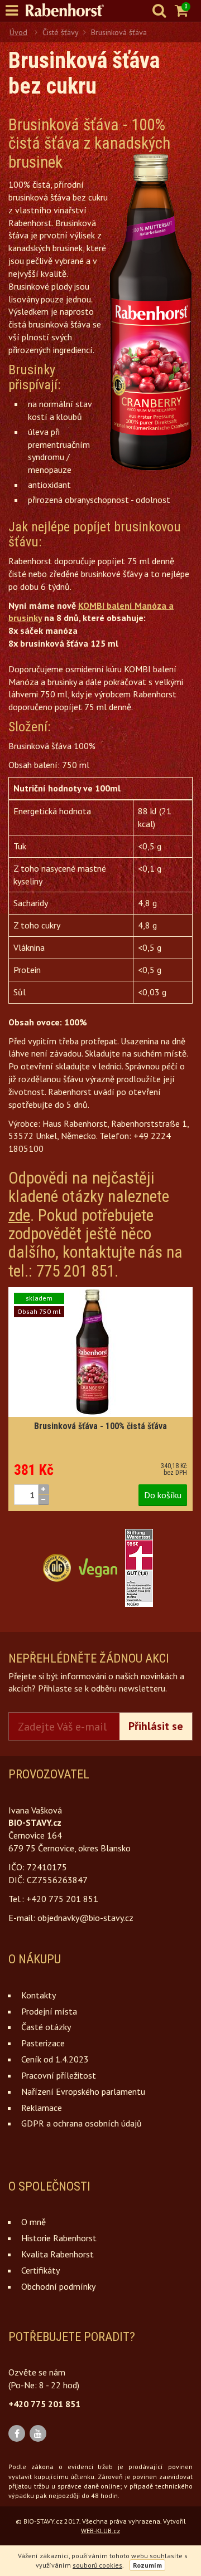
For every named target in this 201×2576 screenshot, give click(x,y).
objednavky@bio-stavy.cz (85, 1918)
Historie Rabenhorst (59, 2238)
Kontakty (39, 1995)
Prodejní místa (49, 2011)
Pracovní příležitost (59, 2075)
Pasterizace (43, 2043)
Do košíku (163, 1495)
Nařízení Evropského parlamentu (83, 2091)
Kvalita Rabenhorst (58, 2254)
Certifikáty (40, 2270)
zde (19, 1215)
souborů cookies (97, 2565)
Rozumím (147, 2565)
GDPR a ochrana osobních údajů (82, 2123)
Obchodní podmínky (58, 2286)
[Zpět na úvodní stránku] (70, 10)
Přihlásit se (156, 1726)
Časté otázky (46, 2027)
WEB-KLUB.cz (100, 2531)
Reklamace (42, 2108)
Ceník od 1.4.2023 (55, 2059)
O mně (33, 2222)
